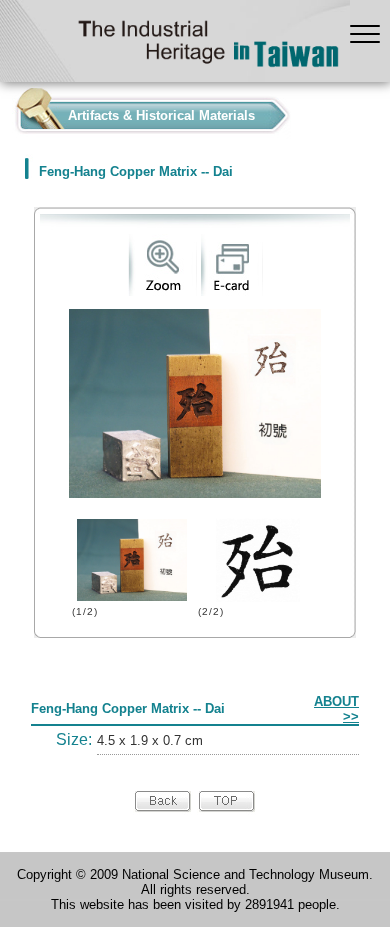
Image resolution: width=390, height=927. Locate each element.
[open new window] (162, 291)
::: (6, 110)
